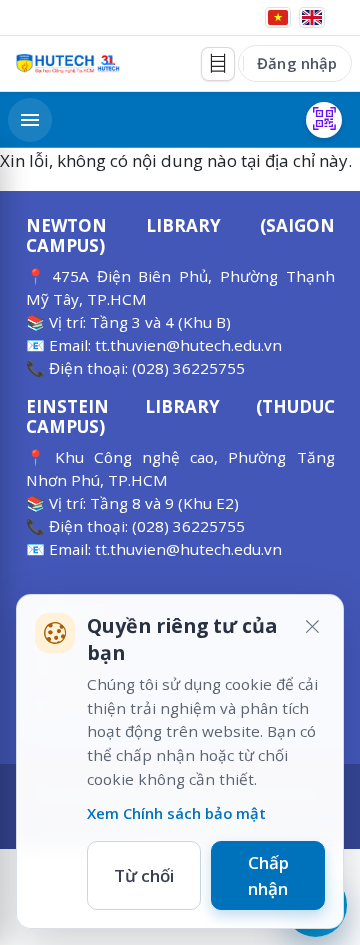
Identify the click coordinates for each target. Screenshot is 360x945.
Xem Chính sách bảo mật (176, 813)
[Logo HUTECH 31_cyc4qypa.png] (68, 63)
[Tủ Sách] (218, 64)
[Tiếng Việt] (278, 17)
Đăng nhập (297, 63)
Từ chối (144, 875)
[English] (312, 17)
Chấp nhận (268, 875)
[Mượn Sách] (324, 120)
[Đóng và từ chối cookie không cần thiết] (312, 626)
